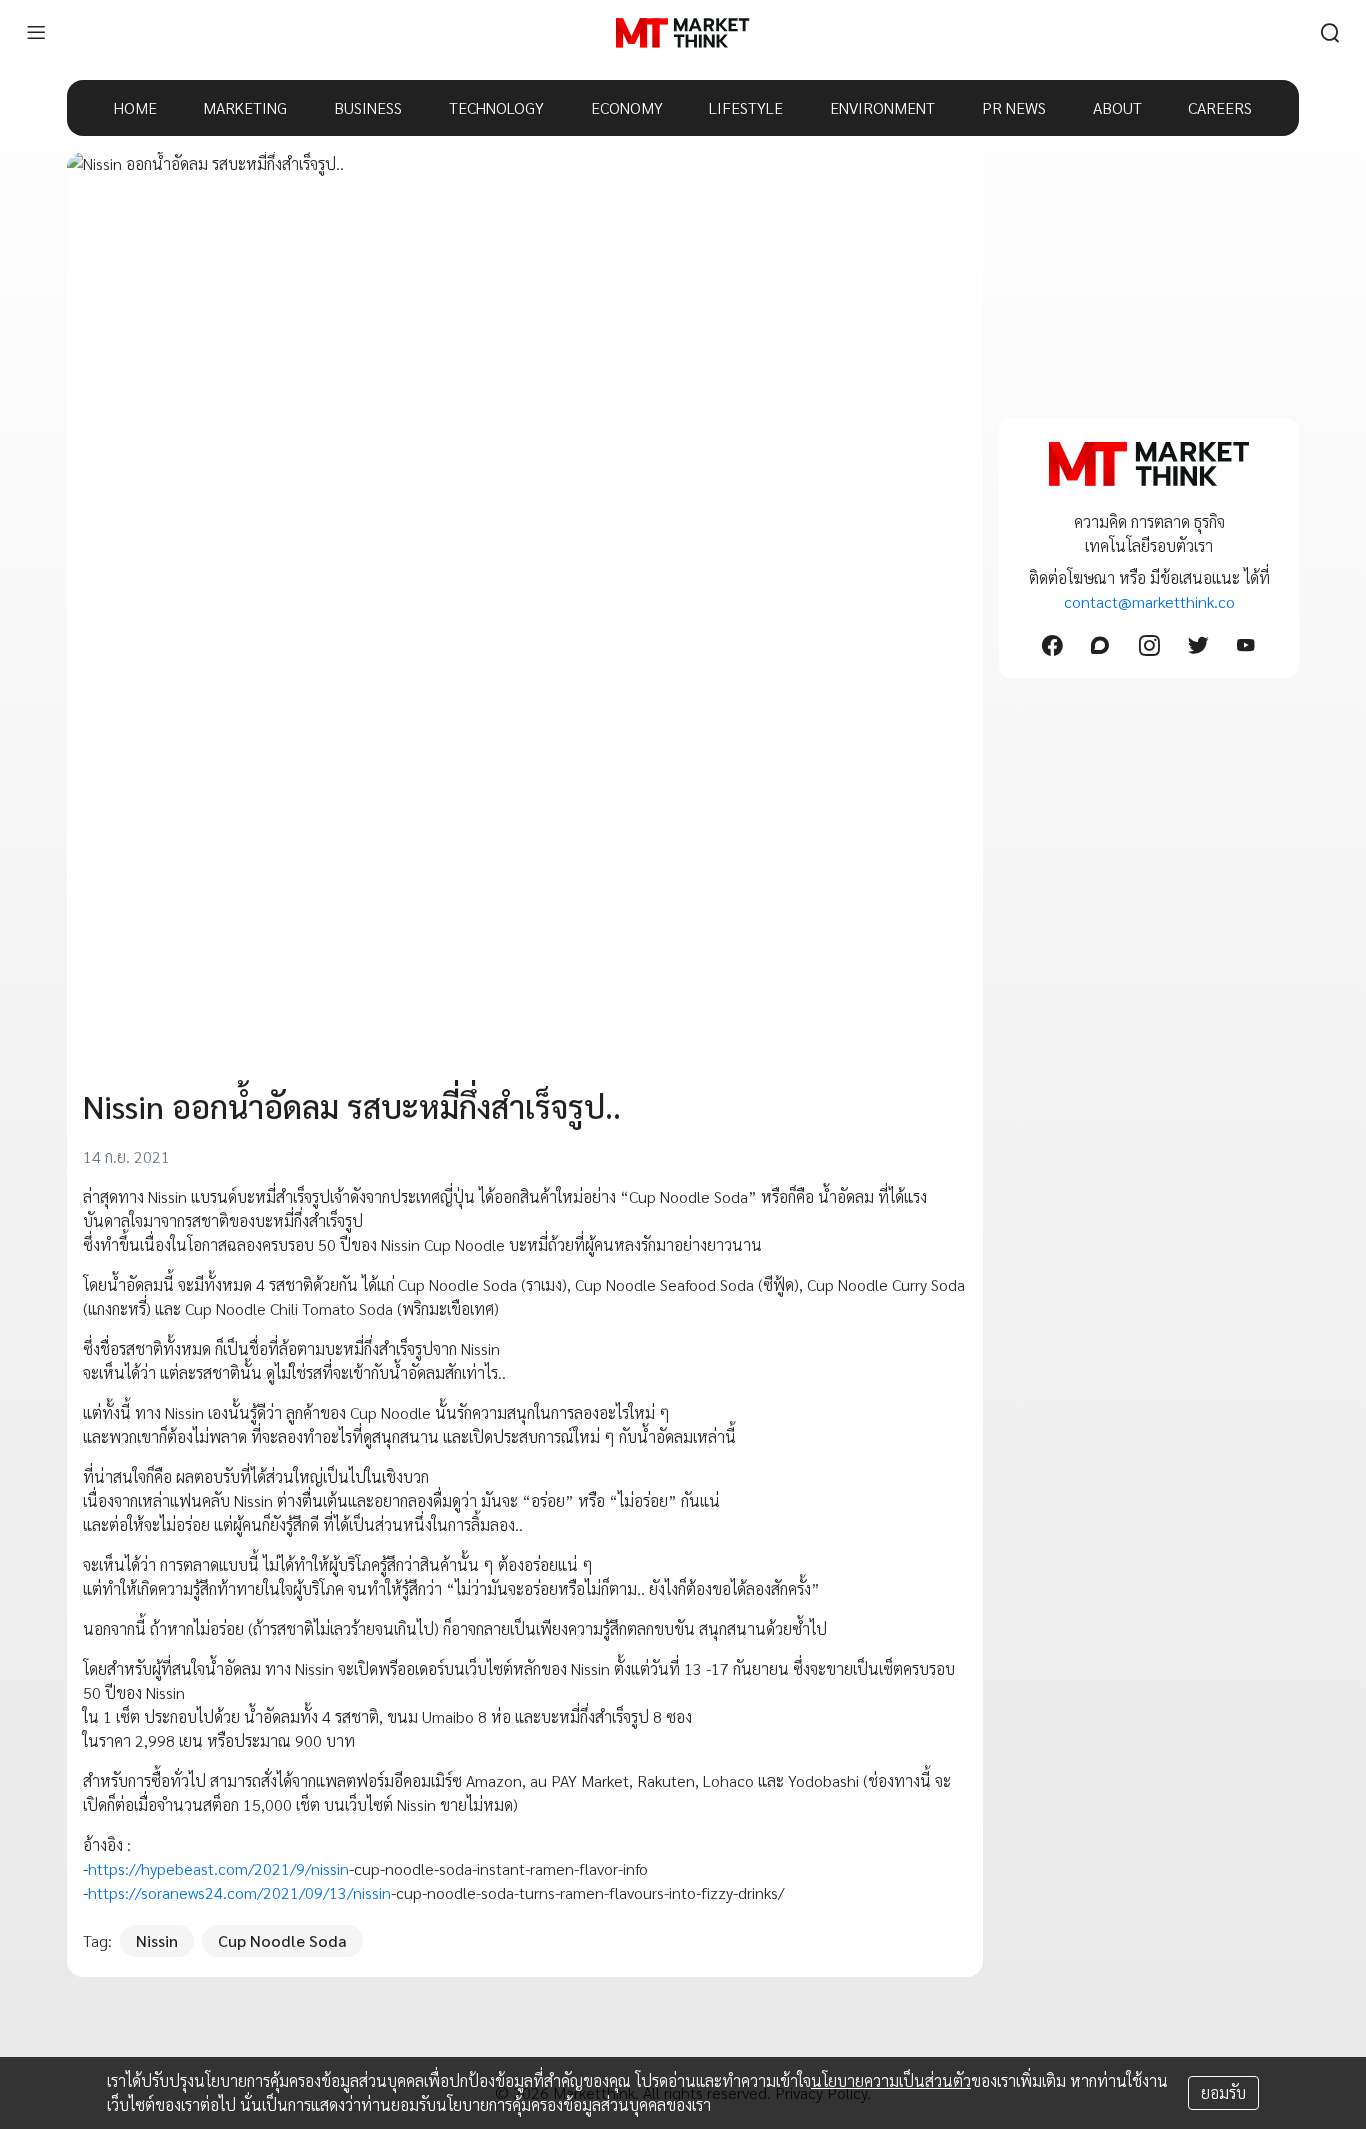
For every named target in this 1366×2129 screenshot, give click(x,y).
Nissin (157, 1940)
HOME (135, 107)
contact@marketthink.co (1149, 601)
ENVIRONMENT (882, 107)
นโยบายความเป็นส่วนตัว (891, 2080)
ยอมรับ (1223, 2092)
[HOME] (682, 33)
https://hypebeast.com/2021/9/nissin (218, 1868)
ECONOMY (627, 107)
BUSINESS (368, 107)
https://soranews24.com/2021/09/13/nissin (239, 1892)
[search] (1330, 33)
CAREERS (1220, 107)
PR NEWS (1014, 107)
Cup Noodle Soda (282, 1940)
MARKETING (245, 107)
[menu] (36, 33)
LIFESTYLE (746, 107)
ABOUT (1117, 107)
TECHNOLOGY (496, 107)
